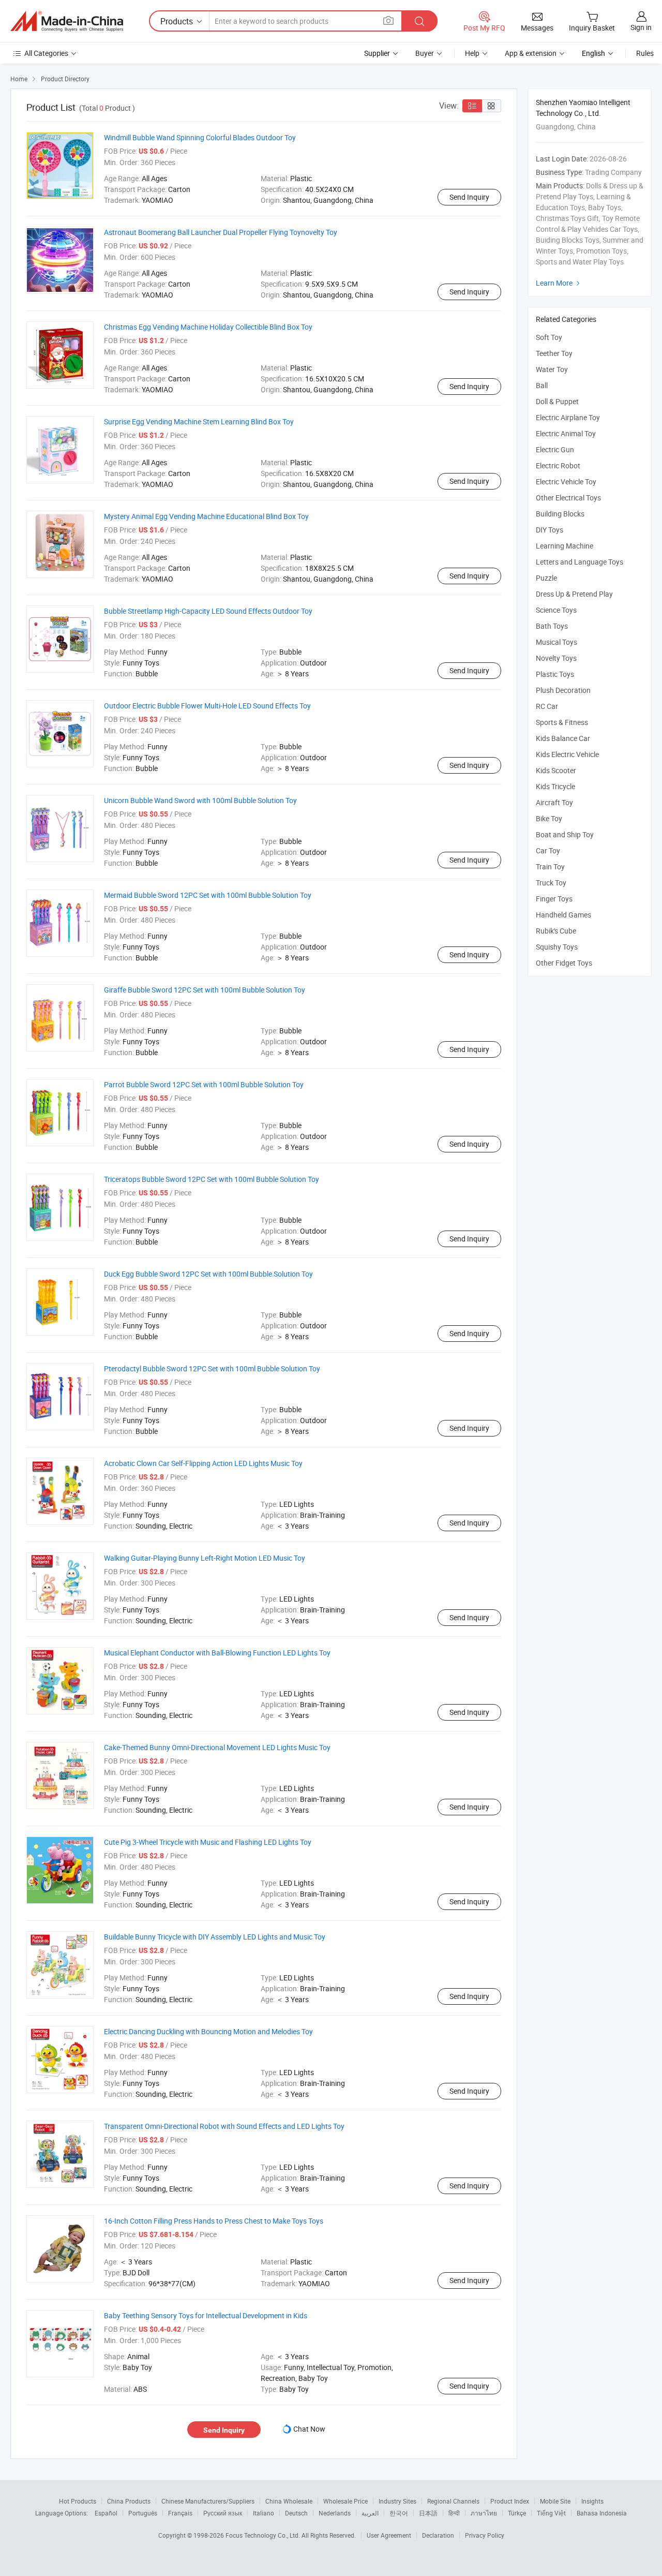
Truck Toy (551, 883)
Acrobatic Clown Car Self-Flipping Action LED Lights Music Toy (203, 1463)
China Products (129, 2501)
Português (143, 2513)
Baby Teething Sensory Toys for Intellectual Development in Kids (206, 2315)
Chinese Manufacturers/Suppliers (208, 2501)
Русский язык (223, 2513)
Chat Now (309, 2429)
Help (472, 53)
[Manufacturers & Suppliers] (67, 21)
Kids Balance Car (563, 738)
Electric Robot (558, 465)
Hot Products (78, 2501)
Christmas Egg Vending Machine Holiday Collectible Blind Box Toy (208, 327)
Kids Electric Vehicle (567, 754)
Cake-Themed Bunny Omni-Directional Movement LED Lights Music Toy (217, 1747)
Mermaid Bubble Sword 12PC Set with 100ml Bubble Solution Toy (208, 895)
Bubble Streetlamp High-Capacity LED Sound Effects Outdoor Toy (208, 611)
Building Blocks (560, 514)
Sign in (641, 27)
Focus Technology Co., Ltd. (264, 2535)
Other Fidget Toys (564, 963)
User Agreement (389, 2535)
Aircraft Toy (554, 802)
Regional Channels (453, 2501)
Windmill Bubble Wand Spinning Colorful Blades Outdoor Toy (200, 137)
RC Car (547, 706)
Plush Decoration (563, 690)
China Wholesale (289, 2501)
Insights (592, 2501)
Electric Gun (555, 449)
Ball (542, 385)
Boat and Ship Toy (565, 834)
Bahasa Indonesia (602, 2513)
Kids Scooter (556, 770)
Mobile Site (555, 2501)
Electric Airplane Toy (568, 417)
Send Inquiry (469, 197)
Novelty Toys (556, 658)
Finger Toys (554, 899)
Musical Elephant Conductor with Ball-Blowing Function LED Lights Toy (217, 1653)
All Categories (46, 53)
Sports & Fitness (562, 722)
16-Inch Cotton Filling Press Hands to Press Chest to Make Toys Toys (214, 2221)
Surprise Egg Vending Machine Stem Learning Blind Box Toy (199, 421)
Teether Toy (554, 353)
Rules (645, 53)
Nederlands (335, 2513)
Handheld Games (563, 915)
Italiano (264, 2513)
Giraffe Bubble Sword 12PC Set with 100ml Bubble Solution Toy (205, 990)
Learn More (559, 283)
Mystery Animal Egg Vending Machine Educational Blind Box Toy (206, 516)
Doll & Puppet (557, 401)
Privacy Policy (485, 2535)
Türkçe (517, 2513)
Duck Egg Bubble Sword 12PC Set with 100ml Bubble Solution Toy (208, 1274)
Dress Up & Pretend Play (574, 594)
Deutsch (296, 2513)
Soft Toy (549, 337)
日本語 (428, 2513)
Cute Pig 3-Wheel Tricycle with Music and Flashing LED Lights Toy (208, 1842)
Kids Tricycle (555, 786)
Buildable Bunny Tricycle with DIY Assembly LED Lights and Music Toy (215, 1937)
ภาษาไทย (484, 2513)
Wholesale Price (345, 2501)
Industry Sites (397, 2501)
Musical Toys (556, 642)
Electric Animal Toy (566, 433)
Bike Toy (549, 818)
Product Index (510, 2501)
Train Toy (550, 867)
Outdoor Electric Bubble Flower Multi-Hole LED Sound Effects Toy (207, 706)
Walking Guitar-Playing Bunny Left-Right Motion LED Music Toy (205, 1558)
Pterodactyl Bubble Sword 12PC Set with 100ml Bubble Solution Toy (212, 1368)
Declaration (438, 2535)
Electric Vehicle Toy (566, 482)
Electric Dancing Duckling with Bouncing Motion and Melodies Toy (208, 2031)
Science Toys (556, 610)
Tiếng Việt (551, 2513)
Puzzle (546, 578)
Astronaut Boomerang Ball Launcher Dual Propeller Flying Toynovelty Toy (221, 232)
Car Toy (548, 850)
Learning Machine (565, 546)
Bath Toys (552, 626)
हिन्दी (454, 2513)
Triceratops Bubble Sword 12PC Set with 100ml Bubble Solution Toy (212, 1179)
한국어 (399, 2513)
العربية (370, 2513)
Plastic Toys (555, 674)
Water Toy (552, 369)
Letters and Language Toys (580, 562)
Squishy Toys (557, 947)
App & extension (531, 53)
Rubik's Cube (556, 931)
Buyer (425, 53)
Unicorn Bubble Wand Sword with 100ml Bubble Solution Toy (200, 800)
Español (106, 2513)
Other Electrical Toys (568, 498)
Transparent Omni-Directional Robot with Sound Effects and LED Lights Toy (224, 2126)
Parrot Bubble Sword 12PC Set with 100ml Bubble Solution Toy (204, 1084)
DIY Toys (550, 530)
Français (180, 2513)
